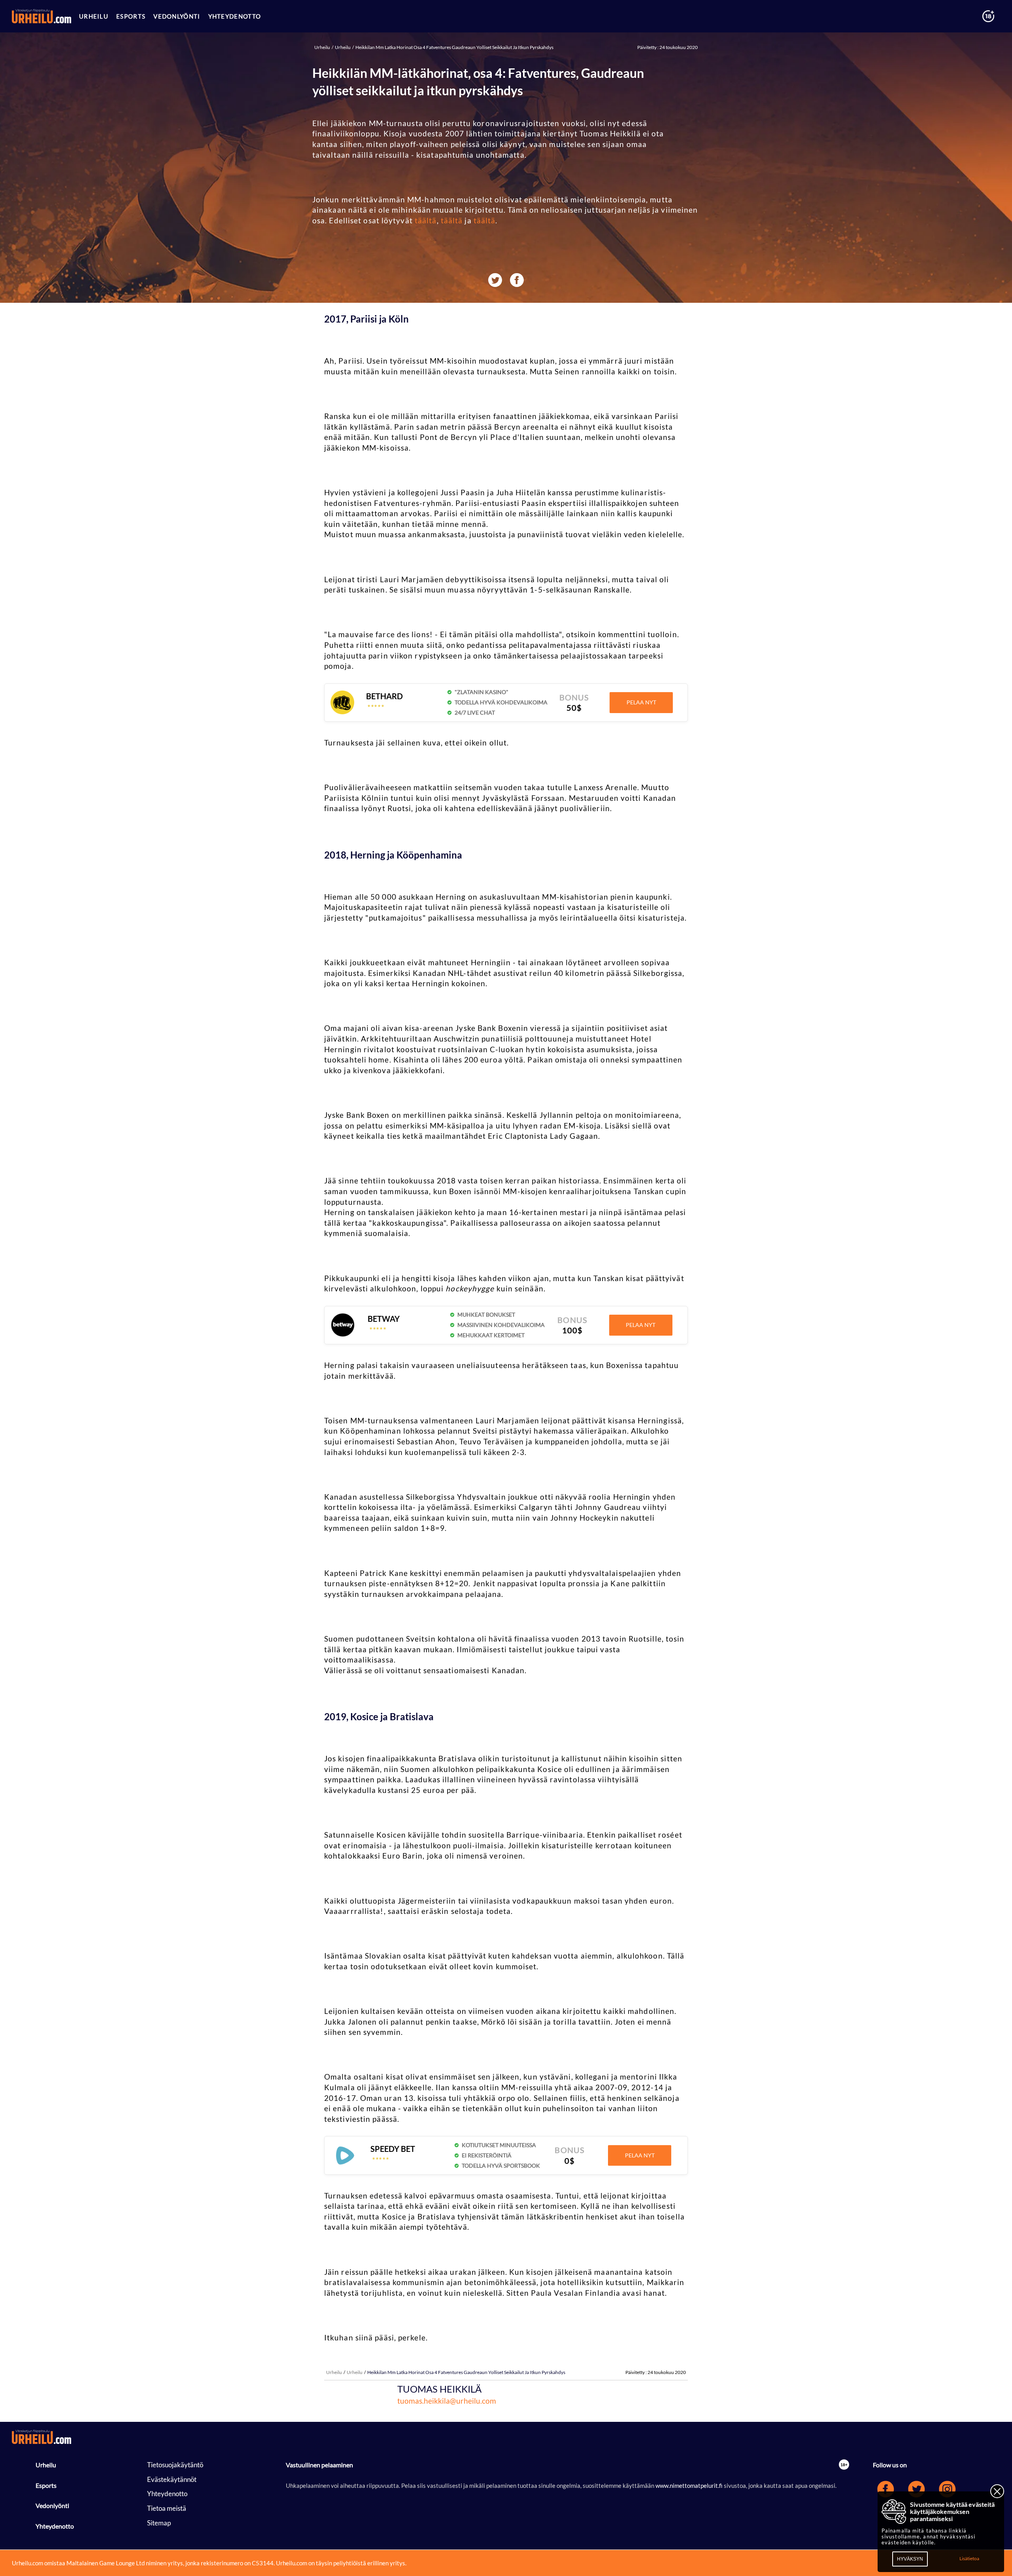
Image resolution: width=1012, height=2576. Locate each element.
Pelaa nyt (641, 702)
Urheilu (323, 47)
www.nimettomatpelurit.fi (690, 2485)
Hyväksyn (910, 2559)
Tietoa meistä (167, 2508)
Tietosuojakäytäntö (175, 2465)
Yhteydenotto (55, 2526)
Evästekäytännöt (172, 2479)
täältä (426, 220)
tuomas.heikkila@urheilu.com (447, 2401)
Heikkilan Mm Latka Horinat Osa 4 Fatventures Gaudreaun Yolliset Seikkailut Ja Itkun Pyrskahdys (454, 47)
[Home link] (42, 16)
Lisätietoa (969, 2558)
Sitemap (159, 2523)
